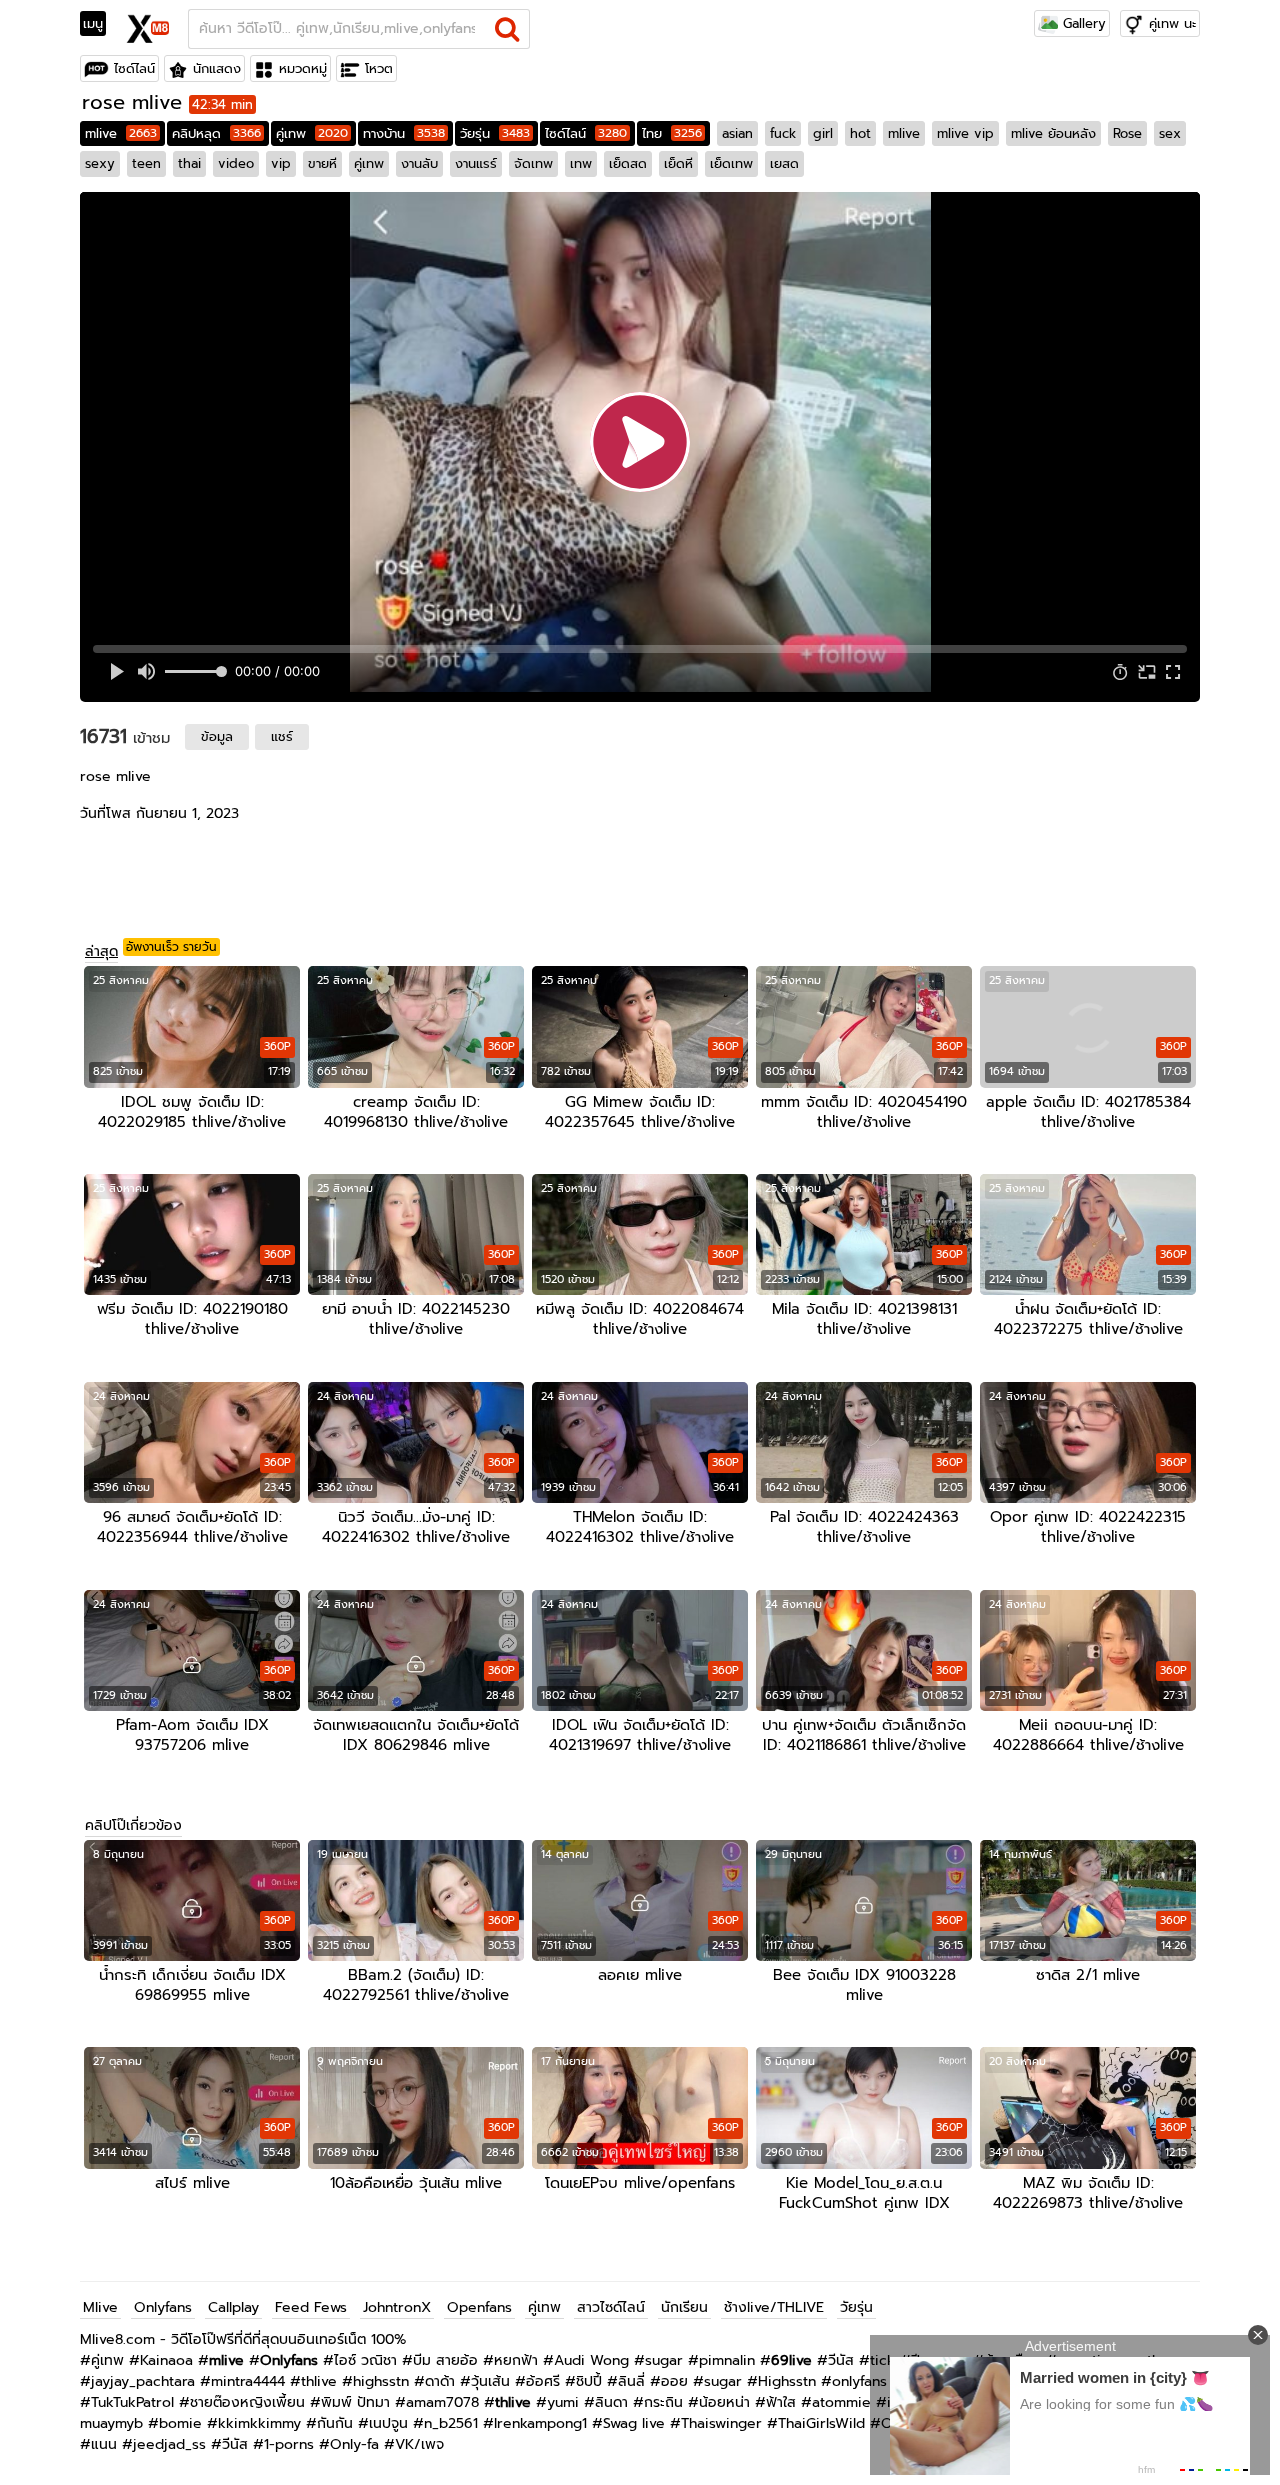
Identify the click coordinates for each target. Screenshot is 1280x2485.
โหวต (379, 68)
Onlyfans (163, 2307)
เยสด (784, 163)
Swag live (634, 2423)
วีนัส (841, 2360)
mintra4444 (248, 2381)
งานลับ (419, 163)
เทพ (581, 163)
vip (281, 163)
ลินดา (611, 2402)
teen (146, 163)
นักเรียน (684, 2307)
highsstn (381, 2381)
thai (189, 163)
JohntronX (397, 2307)
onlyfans (859, 2381)
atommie (841, 2402)
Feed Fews (311, 2307)
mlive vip (965, 133)
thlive (319, 2381)
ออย (674, 2381)
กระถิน (663, 2402)
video (236, 163)
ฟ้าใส (781, 2402)
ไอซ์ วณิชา (365, 2360)
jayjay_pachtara (143, 2381)
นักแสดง (217, 68)
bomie (180, 2423)
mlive (121, 133)
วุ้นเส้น (490, 2381)
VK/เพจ (419, 2444)
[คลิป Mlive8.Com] (148, 26)
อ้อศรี (543, 2381)
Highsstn (787, 2381)
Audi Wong (591, 2360)
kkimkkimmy (259, 2423)
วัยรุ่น (495, 133)
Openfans (479, 2307)
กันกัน (335, 2423)
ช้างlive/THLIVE (774, 2307)
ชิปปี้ (589, 2381)
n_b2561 (451, 2423)
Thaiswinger (721, 2423)
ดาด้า (440, 2381)
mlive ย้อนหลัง (1053, 133)
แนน (104, 2444)
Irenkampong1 (540, 2423)
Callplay (233, 2307)
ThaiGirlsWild (821, 2423)
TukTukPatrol (132, 2402)
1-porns (289, 2444)
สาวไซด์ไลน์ (611, 2307)
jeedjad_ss (169, 2444)
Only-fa (354, 2444)
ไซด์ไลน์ (134, 68)
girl (823, 133)
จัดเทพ (533, 163)
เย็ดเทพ (731, 163)
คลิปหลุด (216, 133)
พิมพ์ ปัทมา (355, 2402)
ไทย (672, 133)
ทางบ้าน (404, 133)
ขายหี (322, 163)
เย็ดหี (678, 163)
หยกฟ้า (516, 2360)
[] (507, 29)
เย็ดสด (628, 163)
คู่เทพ (312, 133)
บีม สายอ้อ (445, 2360)
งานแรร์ (476, 163)
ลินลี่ (631, 2381)
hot (860, 133)
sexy (100, 163)
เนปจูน (388, 2423)
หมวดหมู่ (303, 68)
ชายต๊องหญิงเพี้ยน (247, 2402)
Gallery (1082, 23)
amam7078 (442, 2402)
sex (1170, 133)
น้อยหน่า (724, 2402)
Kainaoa (166, 2360)
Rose (1127, 133)
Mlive (100, 2307)
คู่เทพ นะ (1172, 23)
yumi (563, 2402)
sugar (664, 2360)
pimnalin (727, 2360)
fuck (783, 133)
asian (737, 133)
